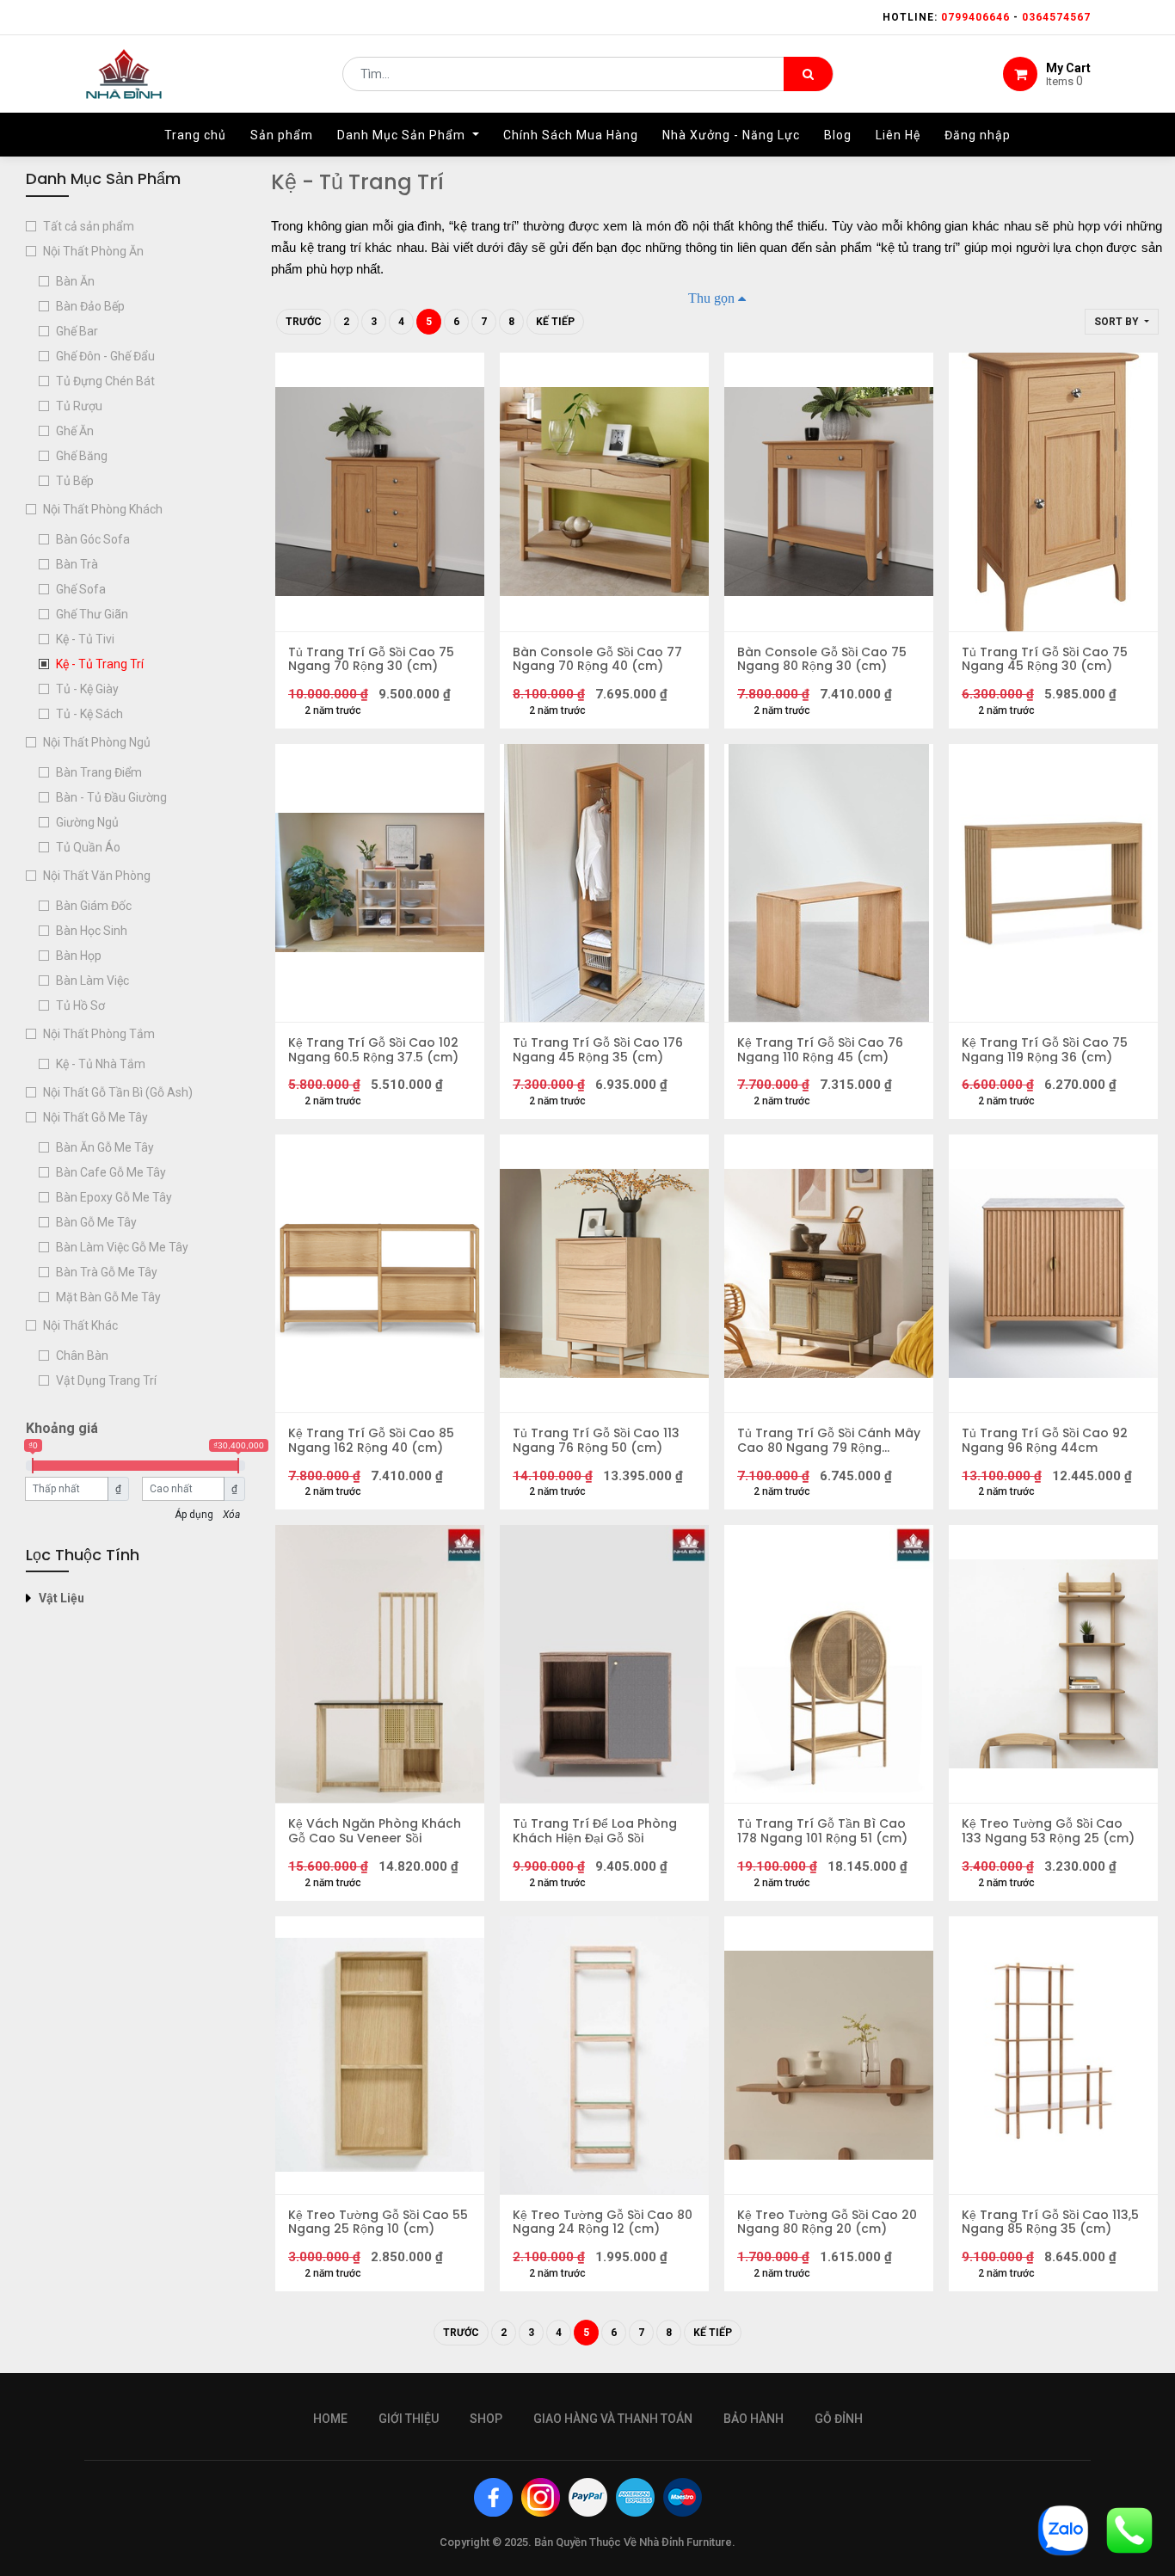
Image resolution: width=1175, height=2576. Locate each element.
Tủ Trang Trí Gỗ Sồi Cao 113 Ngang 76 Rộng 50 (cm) (596, 1441)
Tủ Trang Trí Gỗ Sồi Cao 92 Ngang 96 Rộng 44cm (1045, 1441)
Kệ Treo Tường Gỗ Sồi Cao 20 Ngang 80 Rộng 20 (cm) (827, 2222)
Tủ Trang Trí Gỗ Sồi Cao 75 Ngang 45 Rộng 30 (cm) (1045, 660)
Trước (304, 322)
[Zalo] (1063, 2529)
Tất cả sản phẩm (89, 226)
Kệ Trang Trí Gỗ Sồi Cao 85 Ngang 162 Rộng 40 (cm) (371, 1441)
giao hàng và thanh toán (613, 2419)
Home (330, 2419)
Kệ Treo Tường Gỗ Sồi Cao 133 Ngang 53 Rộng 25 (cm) (1048, 1831)
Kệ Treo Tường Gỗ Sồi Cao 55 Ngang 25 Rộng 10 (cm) (378, 2222)
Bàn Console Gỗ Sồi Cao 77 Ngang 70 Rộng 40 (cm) (597, 660)
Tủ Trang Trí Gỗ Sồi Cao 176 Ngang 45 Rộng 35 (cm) (598, 1050)
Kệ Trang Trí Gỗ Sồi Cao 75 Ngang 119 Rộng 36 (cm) (1045, 1050)
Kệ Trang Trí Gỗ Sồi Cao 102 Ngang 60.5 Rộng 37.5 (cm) (373, 1050)
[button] (1122, 322)
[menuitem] (195, 135)
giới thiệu (409, 2419)
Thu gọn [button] (711, 298)
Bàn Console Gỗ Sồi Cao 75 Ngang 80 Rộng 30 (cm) (822, 660)
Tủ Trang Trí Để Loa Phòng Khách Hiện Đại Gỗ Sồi (595, 1831)
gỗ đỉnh (839, 2419)
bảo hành (754, 2419)
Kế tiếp (555, 322)
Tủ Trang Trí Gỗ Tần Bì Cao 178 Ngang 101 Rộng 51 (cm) (822, 1831)
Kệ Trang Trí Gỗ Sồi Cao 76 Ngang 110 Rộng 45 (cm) (820, 1050)
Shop (486, 2419)
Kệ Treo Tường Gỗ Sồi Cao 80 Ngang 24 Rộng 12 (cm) (603, 2222)
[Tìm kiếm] (808, 74)
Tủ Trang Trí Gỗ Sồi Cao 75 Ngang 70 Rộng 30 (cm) (371, 660)
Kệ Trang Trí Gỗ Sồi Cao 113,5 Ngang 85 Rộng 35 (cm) (1050, 2222)
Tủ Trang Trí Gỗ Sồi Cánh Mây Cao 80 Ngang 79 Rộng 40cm (829, 1441)
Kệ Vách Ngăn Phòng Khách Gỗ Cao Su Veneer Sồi (375, 1831)
